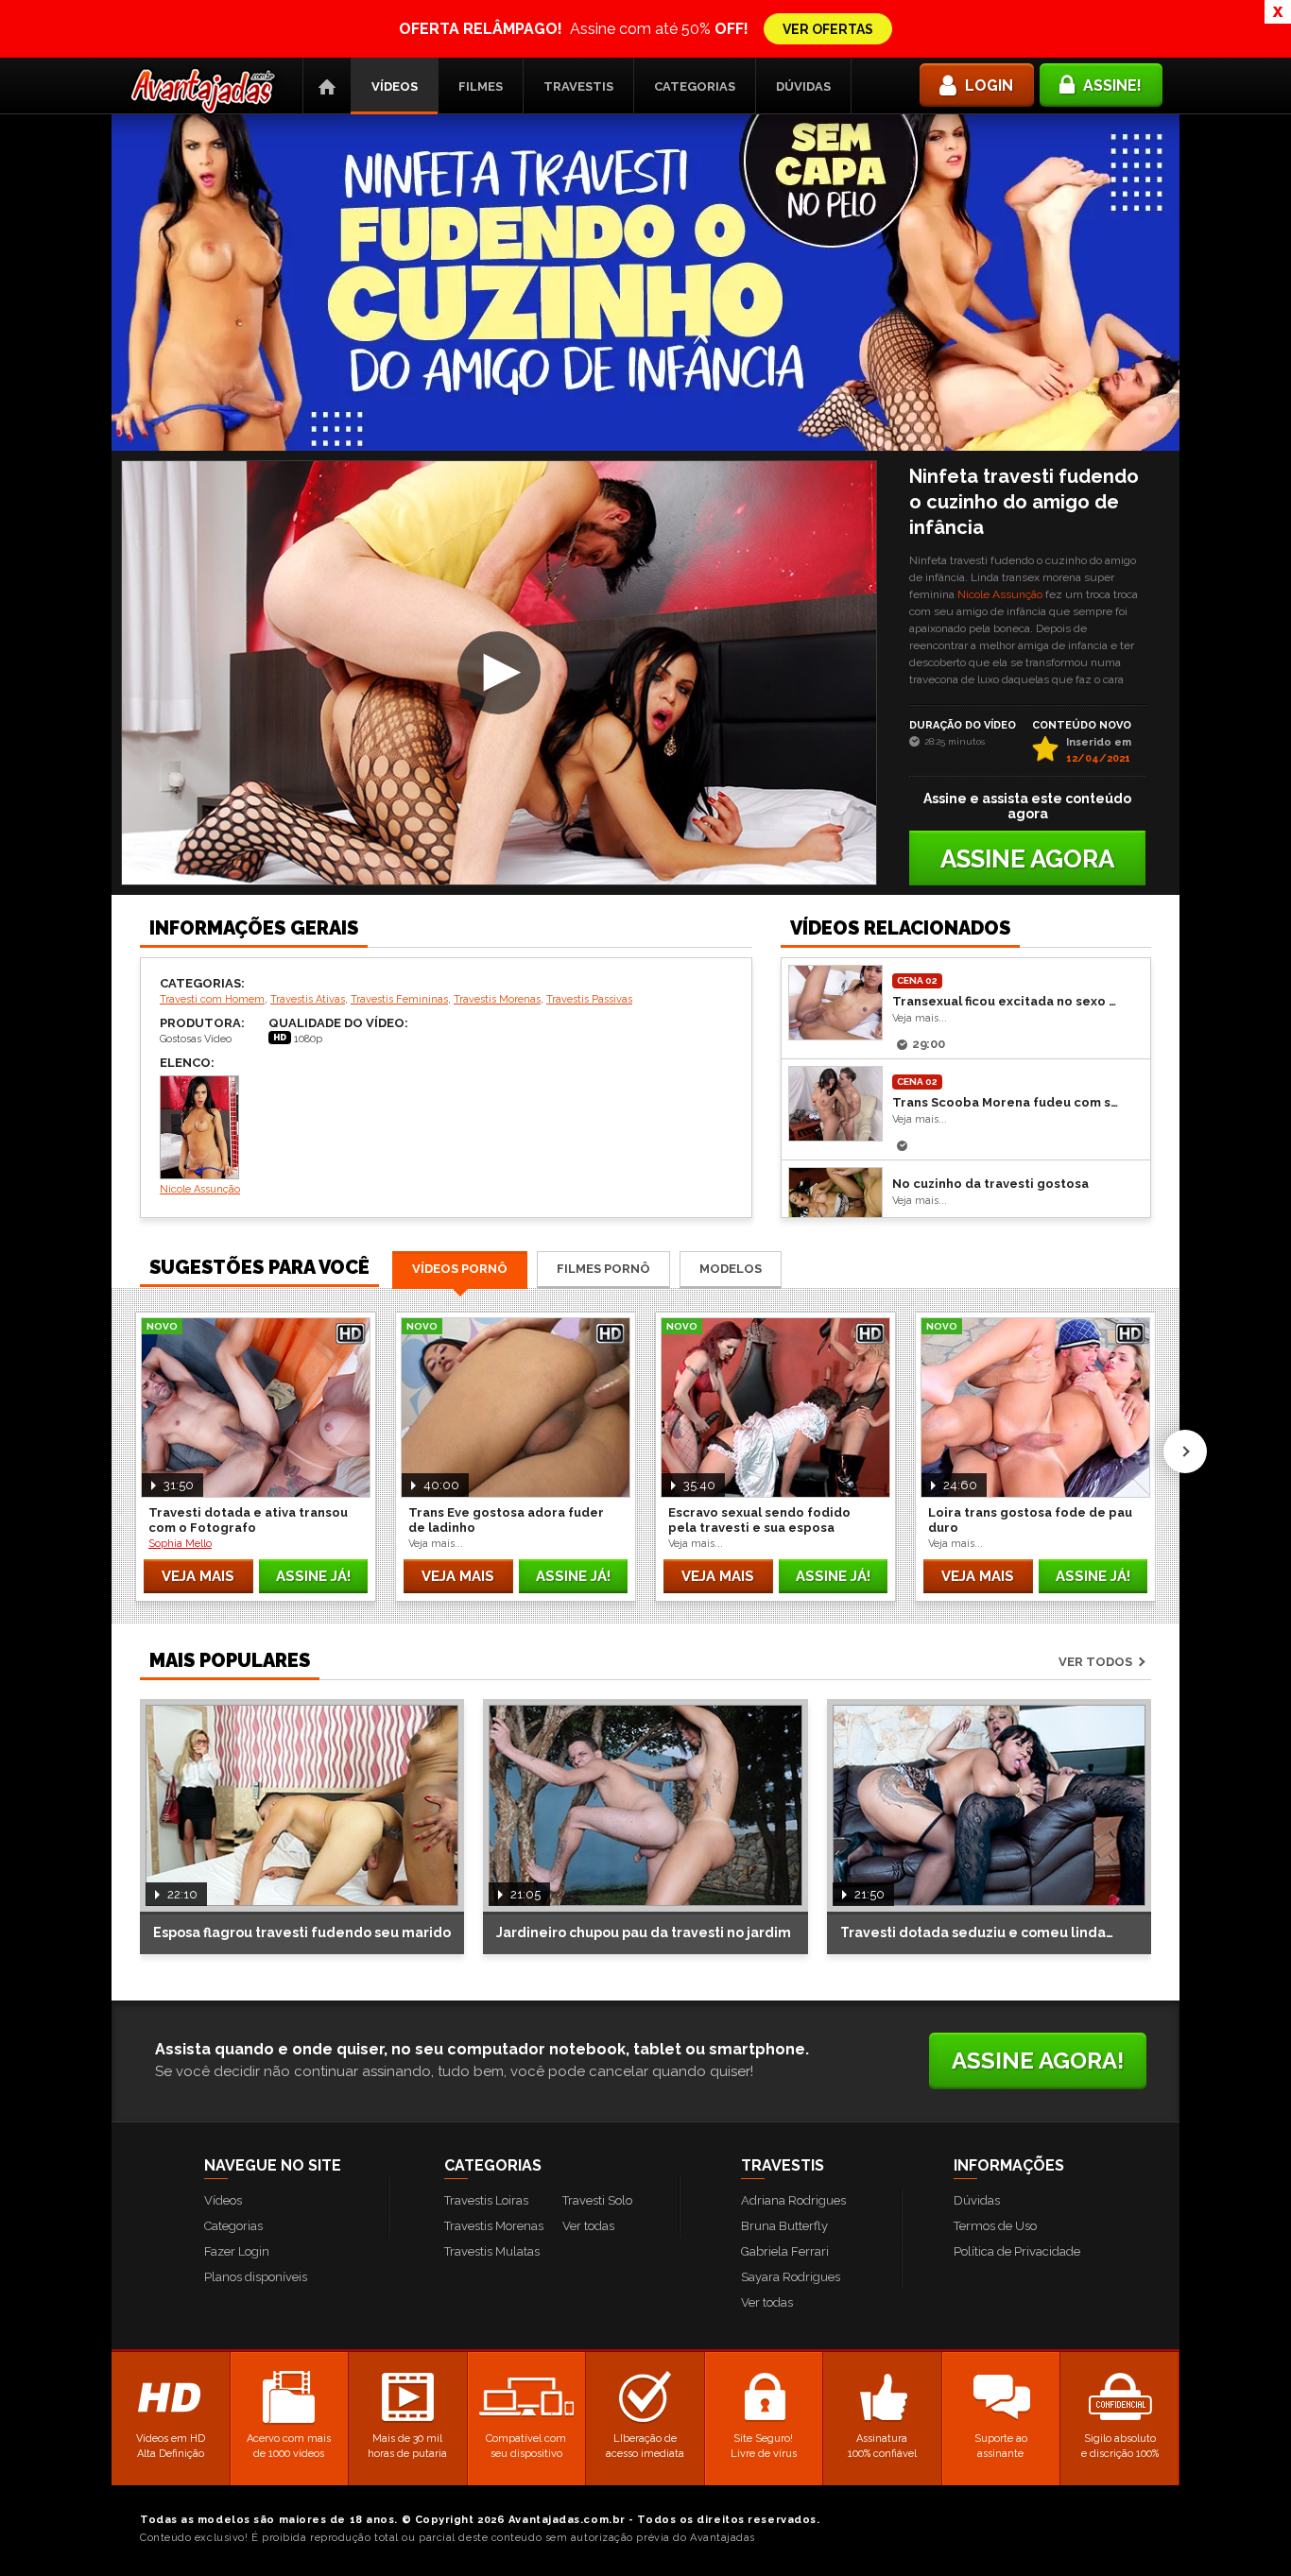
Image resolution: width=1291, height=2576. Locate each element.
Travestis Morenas (497, 999)
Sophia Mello (180, 1544)
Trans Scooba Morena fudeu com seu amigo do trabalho (1007, 1102)
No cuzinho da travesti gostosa (990, 1184)
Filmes (481, 86)
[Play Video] (499, 673)
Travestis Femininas (399, 999)
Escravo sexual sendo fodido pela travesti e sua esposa (759, 1520)
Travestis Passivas (589, 999)
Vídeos (395, 86)
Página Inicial (327, 86)
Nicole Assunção (1000, 594)
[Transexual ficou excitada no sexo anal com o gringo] (835, 1003)
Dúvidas (803, 86)
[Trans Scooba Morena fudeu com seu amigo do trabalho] (835, 1104)
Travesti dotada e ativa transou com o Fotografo (248, 1520)
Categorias (695, 86)
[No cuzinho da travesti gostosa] (835, 1205)
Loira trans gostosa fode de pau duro (1030, 1520)
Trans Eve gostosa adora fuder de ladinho (506, 1520)
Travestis (578, 86)
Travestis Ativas (308, 999)
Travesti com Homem (212, 999)
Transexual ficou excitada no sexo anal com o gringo (1007, 1001)
